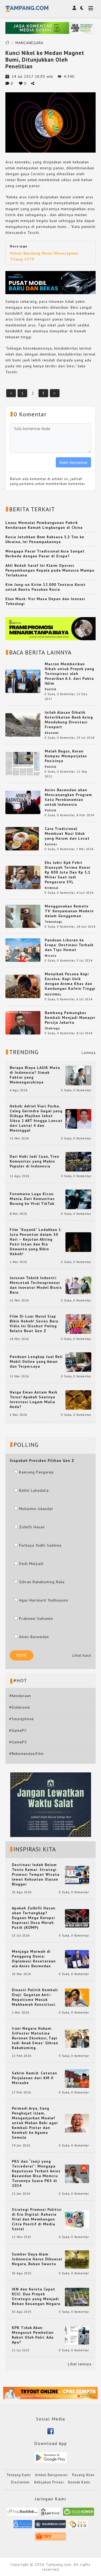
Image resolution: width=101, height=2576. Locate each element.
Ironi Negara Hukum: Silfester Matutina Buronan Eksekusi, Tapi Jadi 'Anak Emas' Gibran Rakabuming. (35, 2038)
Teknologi (53, 922)
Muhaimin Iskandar (36, 1509)
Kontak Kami (79, 2482)
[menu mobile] (91, 9)
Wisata (50, 956)
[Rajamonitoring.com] (23, 2526)
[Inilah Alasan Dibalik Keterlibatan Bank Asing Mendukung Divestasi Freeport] (23, 724)
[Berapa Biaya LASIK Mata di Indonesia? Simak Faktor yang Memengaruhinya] (78, 1075)
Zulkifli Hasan (32, 1527)
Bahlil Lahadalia (34, 1490)
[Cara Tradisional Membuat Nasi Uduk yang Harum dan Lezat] (23, 838)
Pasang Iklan (83, 2475)
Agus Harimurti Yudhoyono (44, 1600)
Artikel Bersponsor (51, 2475)
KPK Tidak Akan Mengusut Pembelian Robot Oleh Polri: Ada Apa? (33, 2335)
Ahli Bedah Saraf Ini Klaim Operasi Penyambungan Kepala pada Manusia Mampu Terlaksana (50, 570)
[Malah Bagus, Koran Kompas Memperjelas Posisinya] (23, 763)
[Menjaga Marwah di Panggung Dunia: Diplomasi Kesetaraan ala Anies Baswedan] (77, 1959)
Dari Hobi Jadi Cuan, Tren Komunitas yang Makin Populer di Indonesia (34, 1161)
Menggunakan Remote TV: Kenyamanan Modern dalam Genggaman (69, 911)
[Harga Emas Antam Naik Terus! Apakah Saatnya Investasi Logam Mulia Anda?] (78, 1400)
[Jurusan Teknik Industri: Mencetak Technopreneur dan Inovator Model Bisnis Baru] (78, 1285)
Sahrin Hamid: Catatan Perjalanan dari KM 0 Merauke (34, 2078)
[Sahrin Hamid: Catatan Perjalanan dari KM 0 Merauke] (77, 2078)
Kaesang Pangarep (36, 1472)
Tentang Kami (19, 2475)
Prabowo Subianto (36, 1618)
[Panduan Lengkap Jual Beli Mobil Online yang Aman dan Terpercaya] (78, 1361)
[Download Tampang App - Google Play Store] (51, 2457)
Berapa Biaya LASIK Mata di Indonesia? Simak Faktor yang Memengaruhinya (35, 1075)
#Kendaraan (20, 1696)
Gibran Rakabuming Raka (42, 1582)
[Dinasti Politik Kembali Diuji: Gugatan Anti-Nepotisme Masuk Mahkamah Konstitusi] (77, 1997)
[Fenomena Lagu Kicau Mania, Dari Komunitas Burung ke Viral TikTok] (78, 1199)
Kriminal (52, 888)
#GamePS (18, 1742)
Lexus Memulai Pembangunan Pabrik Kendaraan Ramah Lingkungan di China (44, 525)
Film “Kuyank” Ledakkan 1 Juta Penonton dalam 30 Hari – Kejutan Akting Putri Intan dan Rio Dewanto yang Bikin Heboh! (35, 1242)
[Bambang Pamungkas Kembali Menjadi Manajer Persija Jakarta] (23, 1022)
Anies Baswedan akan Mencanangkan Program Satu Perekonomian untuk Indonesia (68, 797)
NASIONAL (53, 994)
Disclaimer (20, 2482)
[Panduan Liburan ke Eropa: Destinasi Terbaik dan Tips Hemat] (23, 950)
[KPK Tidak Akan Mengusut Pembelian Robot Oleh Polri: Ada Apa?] (77, 2335)
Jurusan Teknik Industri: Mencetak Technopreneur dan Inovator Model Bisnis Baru (36, 1285)
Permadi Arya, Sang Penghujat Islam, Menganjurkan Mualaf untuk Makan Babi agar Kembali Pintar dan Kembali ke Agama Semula (35, 2123)
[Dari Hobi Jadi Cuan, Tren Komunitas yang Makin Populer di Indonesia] (78, 1161)
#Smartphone (22, 1719)
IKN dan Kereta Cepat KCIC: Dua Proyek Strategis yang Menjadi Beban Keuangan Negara (36, 2296)
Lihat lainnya (80, 2364)
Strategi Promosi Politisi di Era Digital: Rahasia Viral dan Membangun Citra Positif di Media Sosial (37, 2219)
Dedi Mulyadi (31, 1564)
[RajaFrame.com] (51, 2513)
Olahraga (52, 1028)
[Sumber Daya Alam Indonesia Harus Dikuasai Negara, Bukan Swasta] (77, 2259)
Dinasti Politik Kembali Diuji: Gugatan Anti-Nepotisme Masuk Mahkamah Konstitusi (35, 1997)
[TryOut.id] (50, 2538)
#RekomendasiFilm (26, 1754)
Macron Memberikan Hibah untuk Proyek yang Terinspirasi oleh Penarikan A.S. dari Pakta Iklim (69, 674)
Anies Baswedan (34, 1637)
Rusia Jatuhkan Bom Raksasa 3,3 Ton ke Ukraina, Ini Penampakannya (45, 539)
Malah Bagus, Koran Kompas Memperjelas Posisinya (66, 756)
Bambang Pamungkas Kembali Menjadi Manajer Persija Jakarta (70, 1018)
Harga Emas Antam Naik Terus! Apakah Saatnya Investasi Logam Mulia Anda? (34, 1399)
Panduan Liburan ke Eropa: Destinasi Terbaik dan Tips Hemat (69, 945)
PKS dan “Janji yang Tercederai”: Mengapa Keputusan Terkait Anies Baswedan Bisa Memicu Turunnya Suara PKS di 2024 (36, 2173)
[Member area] (74, 8)
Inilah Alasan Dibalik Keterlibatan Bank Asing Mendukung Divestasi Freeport (69, 720)
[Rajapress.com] (50, 2526)
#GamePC (18, 1730)
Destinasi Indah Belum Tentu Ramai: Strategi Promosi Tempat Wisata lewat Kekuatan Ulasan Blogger (36, 1874)
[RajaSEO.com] (78, 2526)
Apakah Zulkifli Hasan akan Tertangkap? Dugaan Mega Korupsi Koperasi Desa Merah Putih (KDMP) (34, 1918)
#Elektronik (20, 1707)
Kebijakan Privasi (49, 2482)
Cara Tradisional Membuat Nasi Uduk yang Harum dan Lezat (67, 833)
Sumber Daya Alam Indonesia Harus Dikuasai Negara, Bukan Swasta (37, 2259)
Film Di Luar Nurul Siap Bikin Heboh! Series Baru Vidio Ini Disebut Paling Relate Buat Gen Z (34, 1324)
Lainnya (89, 1053)
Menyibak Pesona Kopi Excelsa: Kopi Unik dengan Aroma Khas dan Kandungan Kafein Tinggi (70, 981)
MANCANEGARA (29, 43)
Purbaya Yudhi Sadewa (40, 1545)
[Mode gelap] (82, 8)
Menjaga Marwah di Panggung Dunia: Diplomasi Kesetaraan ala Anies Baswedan (34, 1959)
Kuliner (51, 844)
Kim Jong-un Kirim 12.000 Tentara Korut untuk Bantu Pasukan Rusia (46, 587)
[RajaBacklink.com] (22, 2513)
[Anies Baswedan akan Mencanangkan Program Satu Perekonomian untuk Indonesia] (23, 802)
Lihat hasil (82, 1655)
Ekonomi (52, 733)
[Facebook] (50, 2431)
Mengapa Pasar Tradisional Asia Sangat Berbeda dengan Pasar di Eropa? (45, 554)
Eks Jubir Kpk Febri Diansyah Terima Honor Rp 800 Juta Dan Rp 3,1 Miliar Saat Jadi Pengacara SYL (68, 872)
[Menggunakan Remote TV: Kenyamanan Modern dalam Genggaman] (23, 916)
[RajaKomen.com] (79, 2513)
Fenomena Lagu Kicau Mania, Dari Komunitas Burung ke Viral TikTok (32, 1199)
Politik (50, 689)
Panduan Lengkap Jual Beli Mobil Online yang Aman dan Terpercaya (36, 1361)
